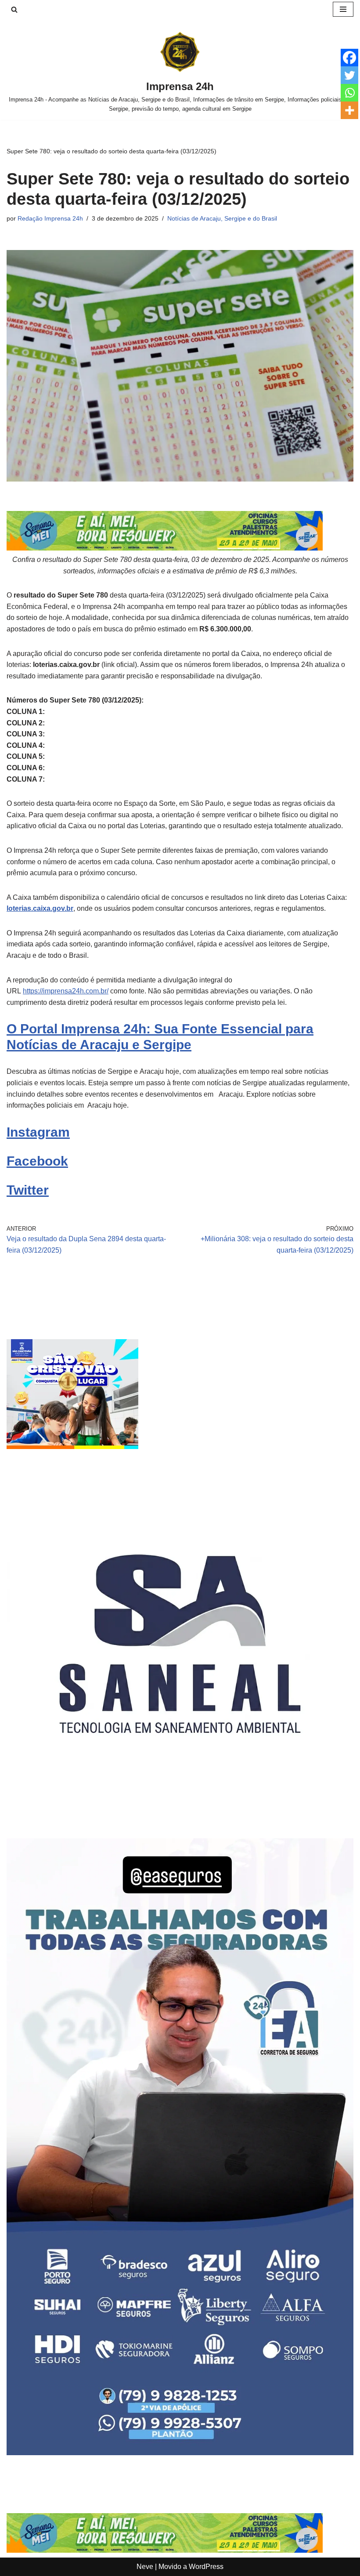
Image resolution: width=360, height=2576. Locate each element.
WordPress (206, 2567)
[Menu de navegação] (343, 9)
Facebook (37, 1161)
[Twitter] (349, 75)
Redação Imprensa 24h (50, 218)
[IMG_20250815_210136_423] (180, 2453)
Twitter (28, 1190)
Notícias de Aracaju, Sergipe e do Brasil (222, 218)
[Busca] (14, 9)
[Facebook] (349, 58)
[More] (349, 110)
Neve (145, 2567)
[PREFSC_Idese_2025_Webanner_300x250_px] (72, 1447)
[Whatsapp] (349, 93)
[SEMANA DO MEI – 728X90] (165, 548)
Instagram (38, 1132)
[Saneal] (180, 1815)
